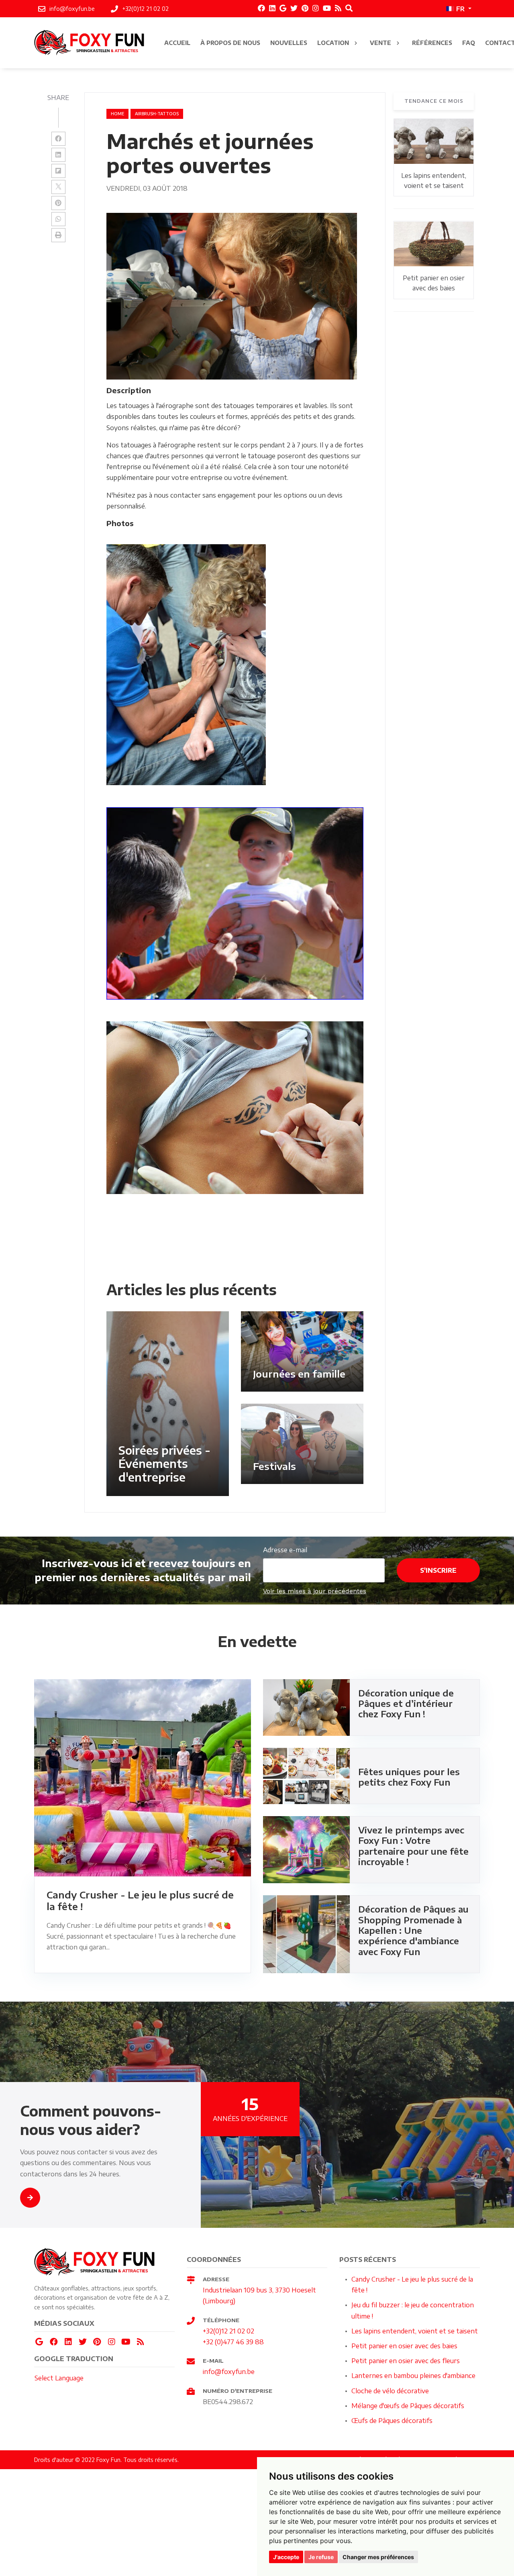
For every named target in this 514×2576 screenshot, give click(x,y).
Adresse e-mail (285, 1550)
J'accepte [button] (286, 2557)
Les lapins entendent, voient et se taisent (415, 2331)
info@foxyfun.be (229, 2372)
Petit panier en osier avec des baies (404, 2346)
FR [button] (460, 9)
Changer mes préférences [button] (378, 2557)
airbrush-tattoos (157, 114)
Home (117, 114)
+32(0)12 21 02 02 (228, 2331)
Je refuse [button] (321, 2557)
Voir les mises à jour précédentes (315, 1591)
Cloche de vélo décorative (390, 2391)
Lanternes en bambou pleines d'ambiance (413, 2376)
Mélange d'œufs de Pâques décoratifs (408, 2406)
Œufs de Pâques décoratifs (392, 2421)
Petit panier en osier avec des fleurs (406, 2361)
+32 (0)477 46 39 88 (233, 2342)
